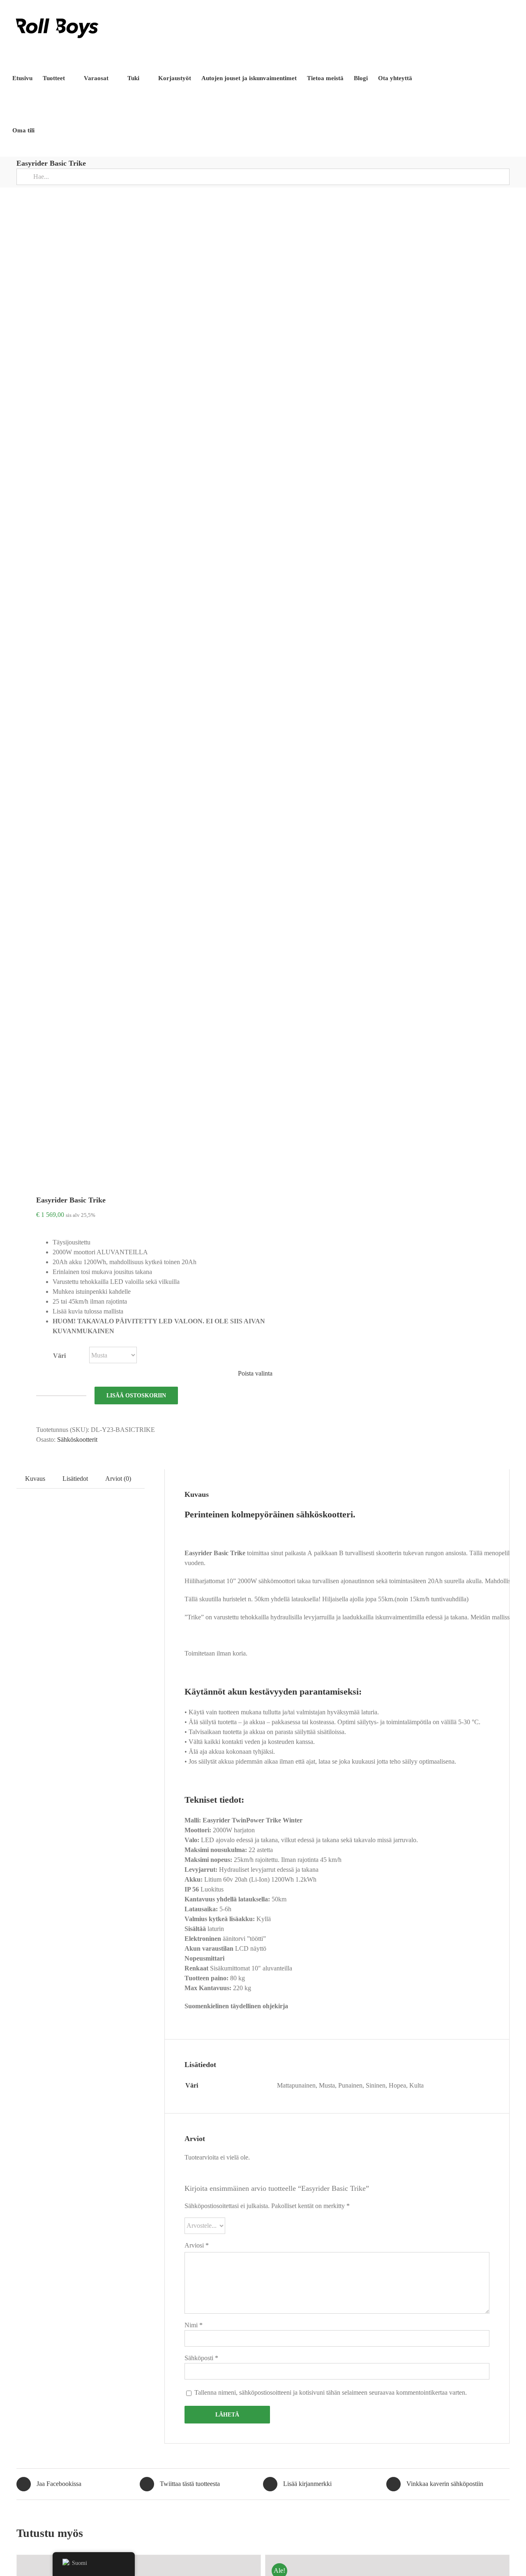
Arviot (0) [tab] (118, 1479)
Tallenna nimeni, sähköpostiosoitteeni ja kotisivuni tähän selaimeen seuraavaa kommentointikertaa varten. (331, 2392)
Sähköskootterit (77, 1439)
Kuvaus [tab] (35, 1479)
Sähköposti (201, 2358)
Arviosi (197, 2245)
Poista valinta (255, 1373)
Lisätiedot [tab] (75, 1479)
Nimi (194, 2325)
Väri (59, 1356)
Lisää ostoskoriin (136, 1396)
